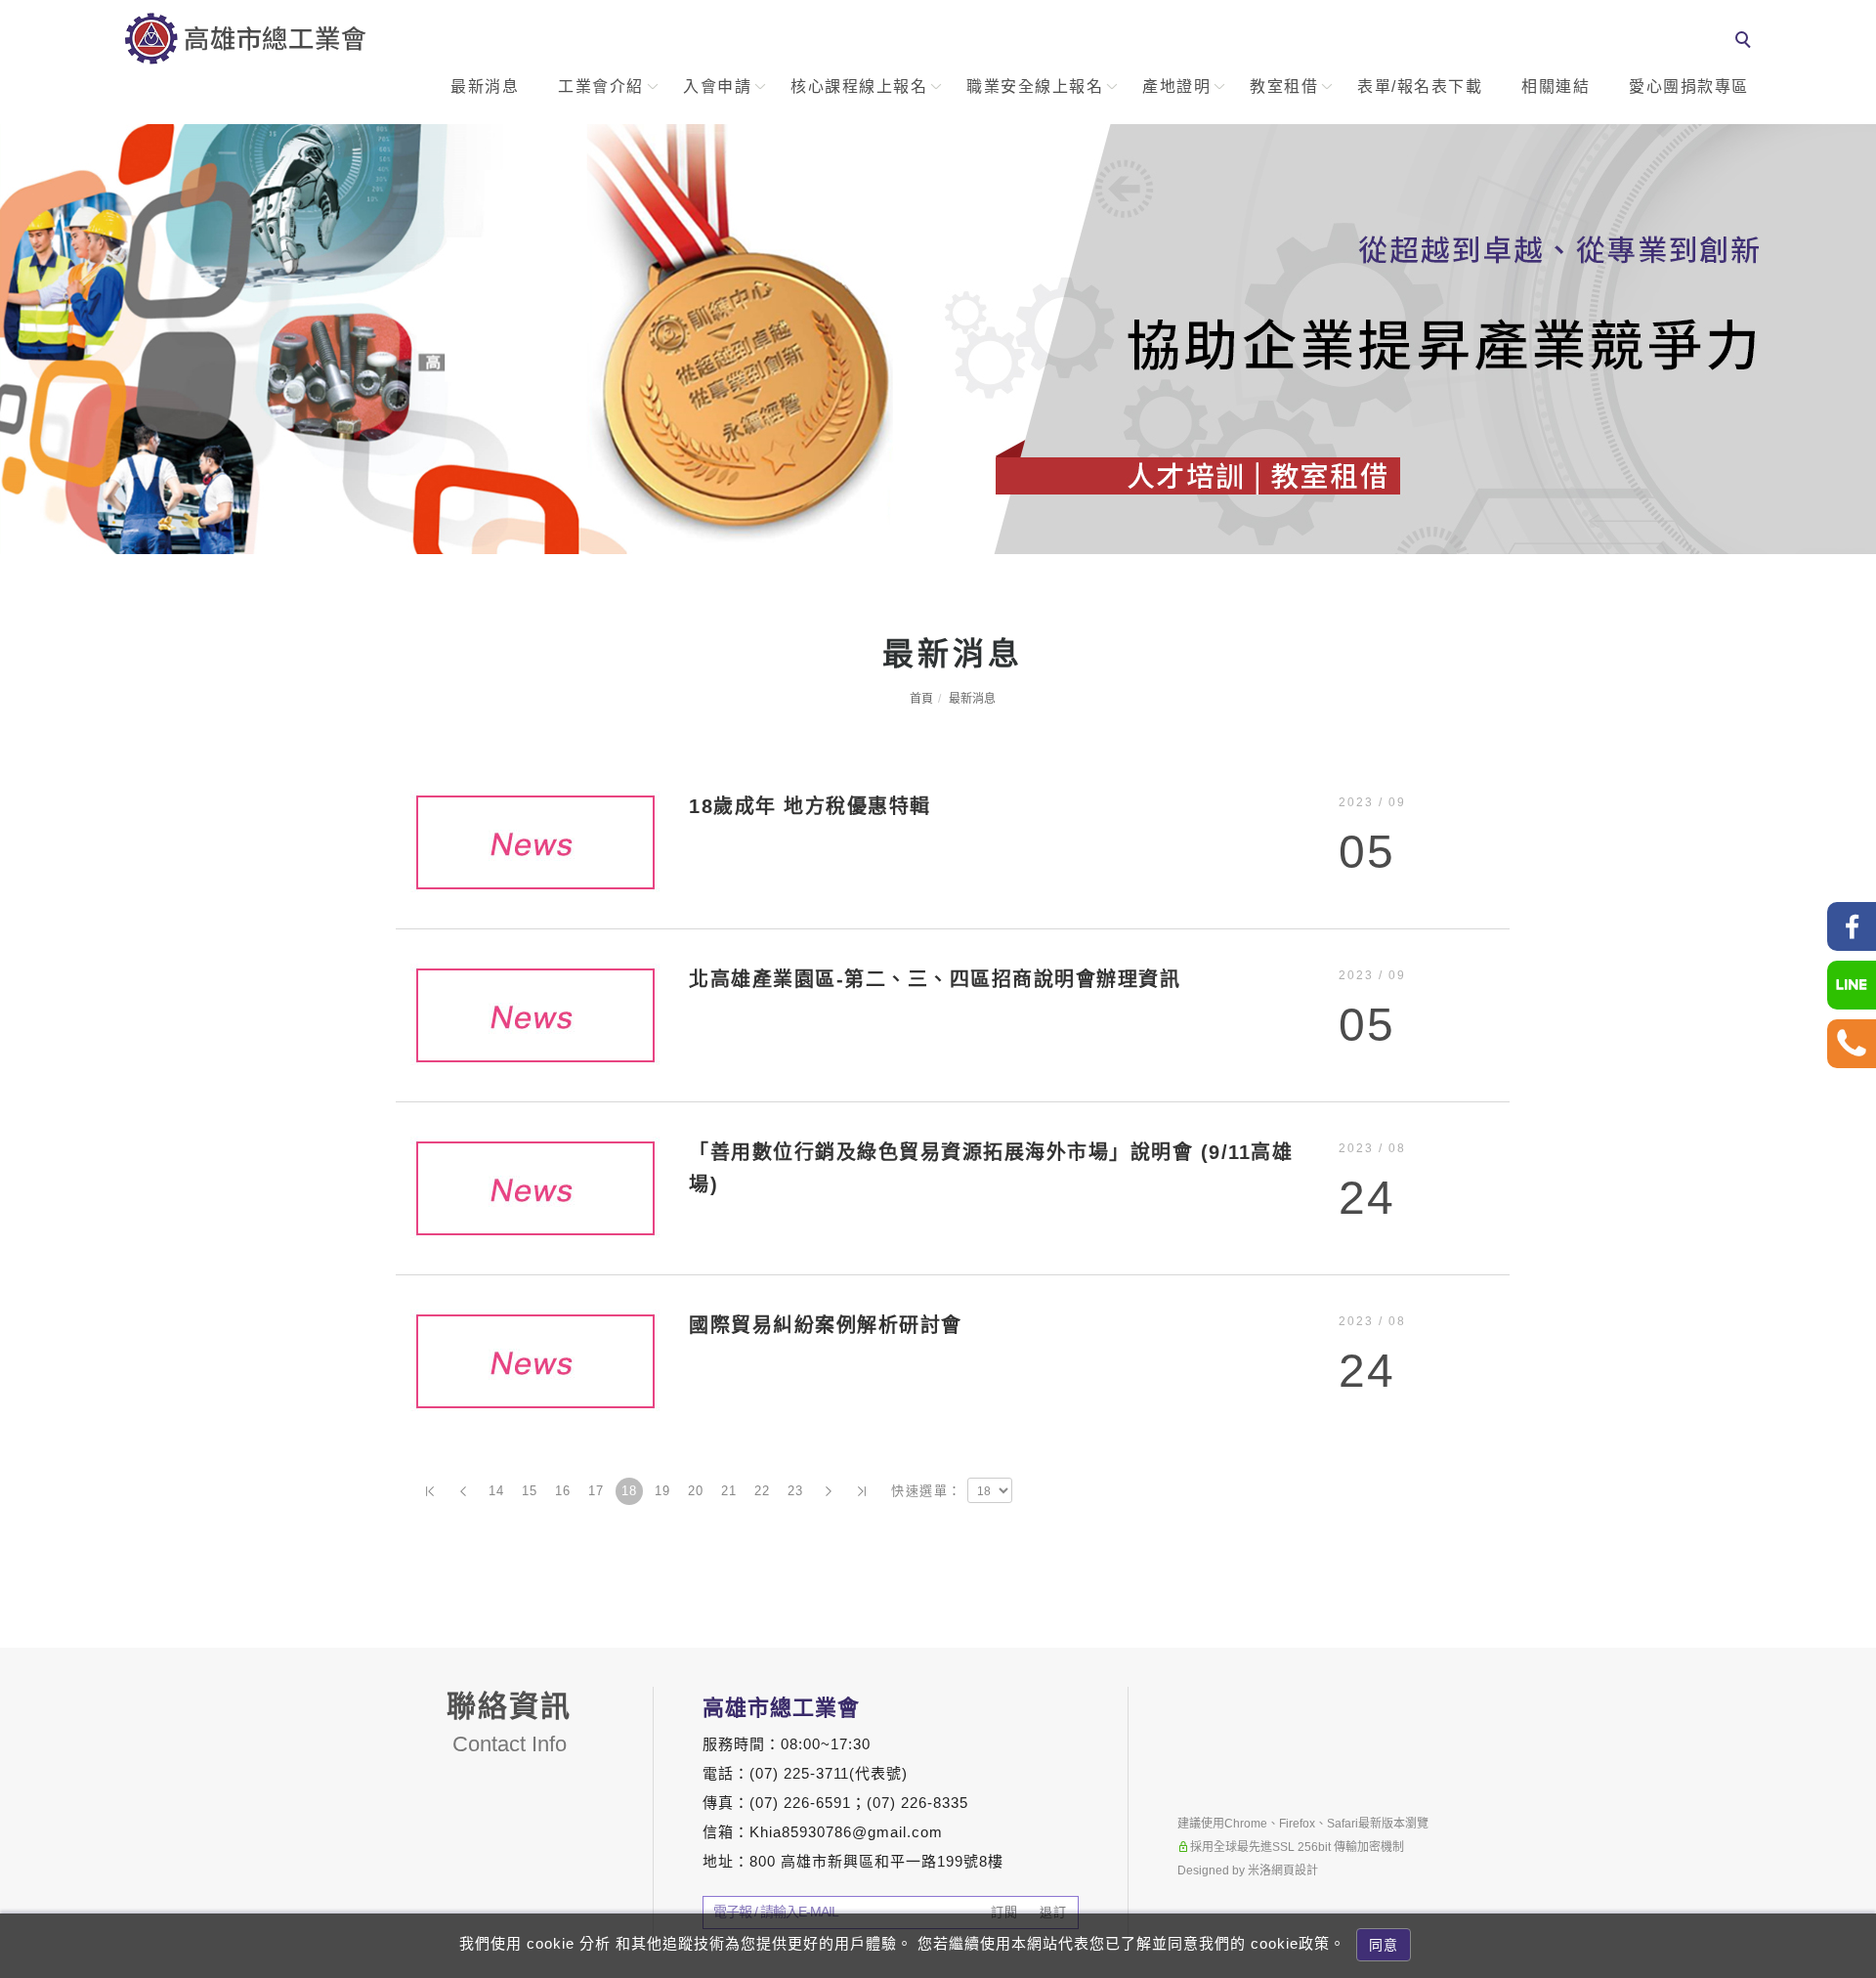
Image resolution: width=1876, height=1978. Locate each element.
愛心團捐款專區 (1689, 86)
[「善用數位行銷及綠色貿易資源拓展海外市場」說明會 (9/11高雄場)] (535, 1187)
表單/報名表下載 (1420, 86)
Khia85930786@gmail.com (846, 1832)
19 (663, 1491)
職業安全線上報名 (1035, 86)
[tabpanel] (938, 339)
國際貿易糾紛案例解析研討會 (826, 1325)
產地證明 (1176, 86)
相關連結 (1556, 86)
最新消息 (485, 86)
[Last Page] (862, 1491)
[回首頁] (245, 38)
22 (763, 1491)
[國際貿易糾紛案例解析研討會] (535, 1360)
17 (597, 1491)
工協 (1853, 1645)
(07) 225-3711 (799, 1773)
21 (729, 1491)
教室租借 (1284, 86)
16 (563, 1491)
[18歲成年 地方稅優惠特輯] (535, 841)
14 (497, 1491)
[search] (1746, 42)
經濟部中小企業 (1853, 1769)
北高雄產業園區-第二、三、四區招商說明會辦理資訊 (935, 979)
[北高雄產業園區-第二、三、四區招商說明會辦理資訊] (535, 1014)
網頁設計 (1295, 1870)
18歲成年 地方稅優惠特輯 (810, 806)
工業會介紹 (601, 86)
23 (796, 1491)
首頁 (921, 699)
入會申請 (717, 86)
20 (696, 1491)
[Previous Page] (463, 1491)
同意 (1384, 1945)
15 (530, 1491)
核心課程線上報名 (859, 86)
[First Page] (430, 1491)
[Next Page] (829, 1491)
